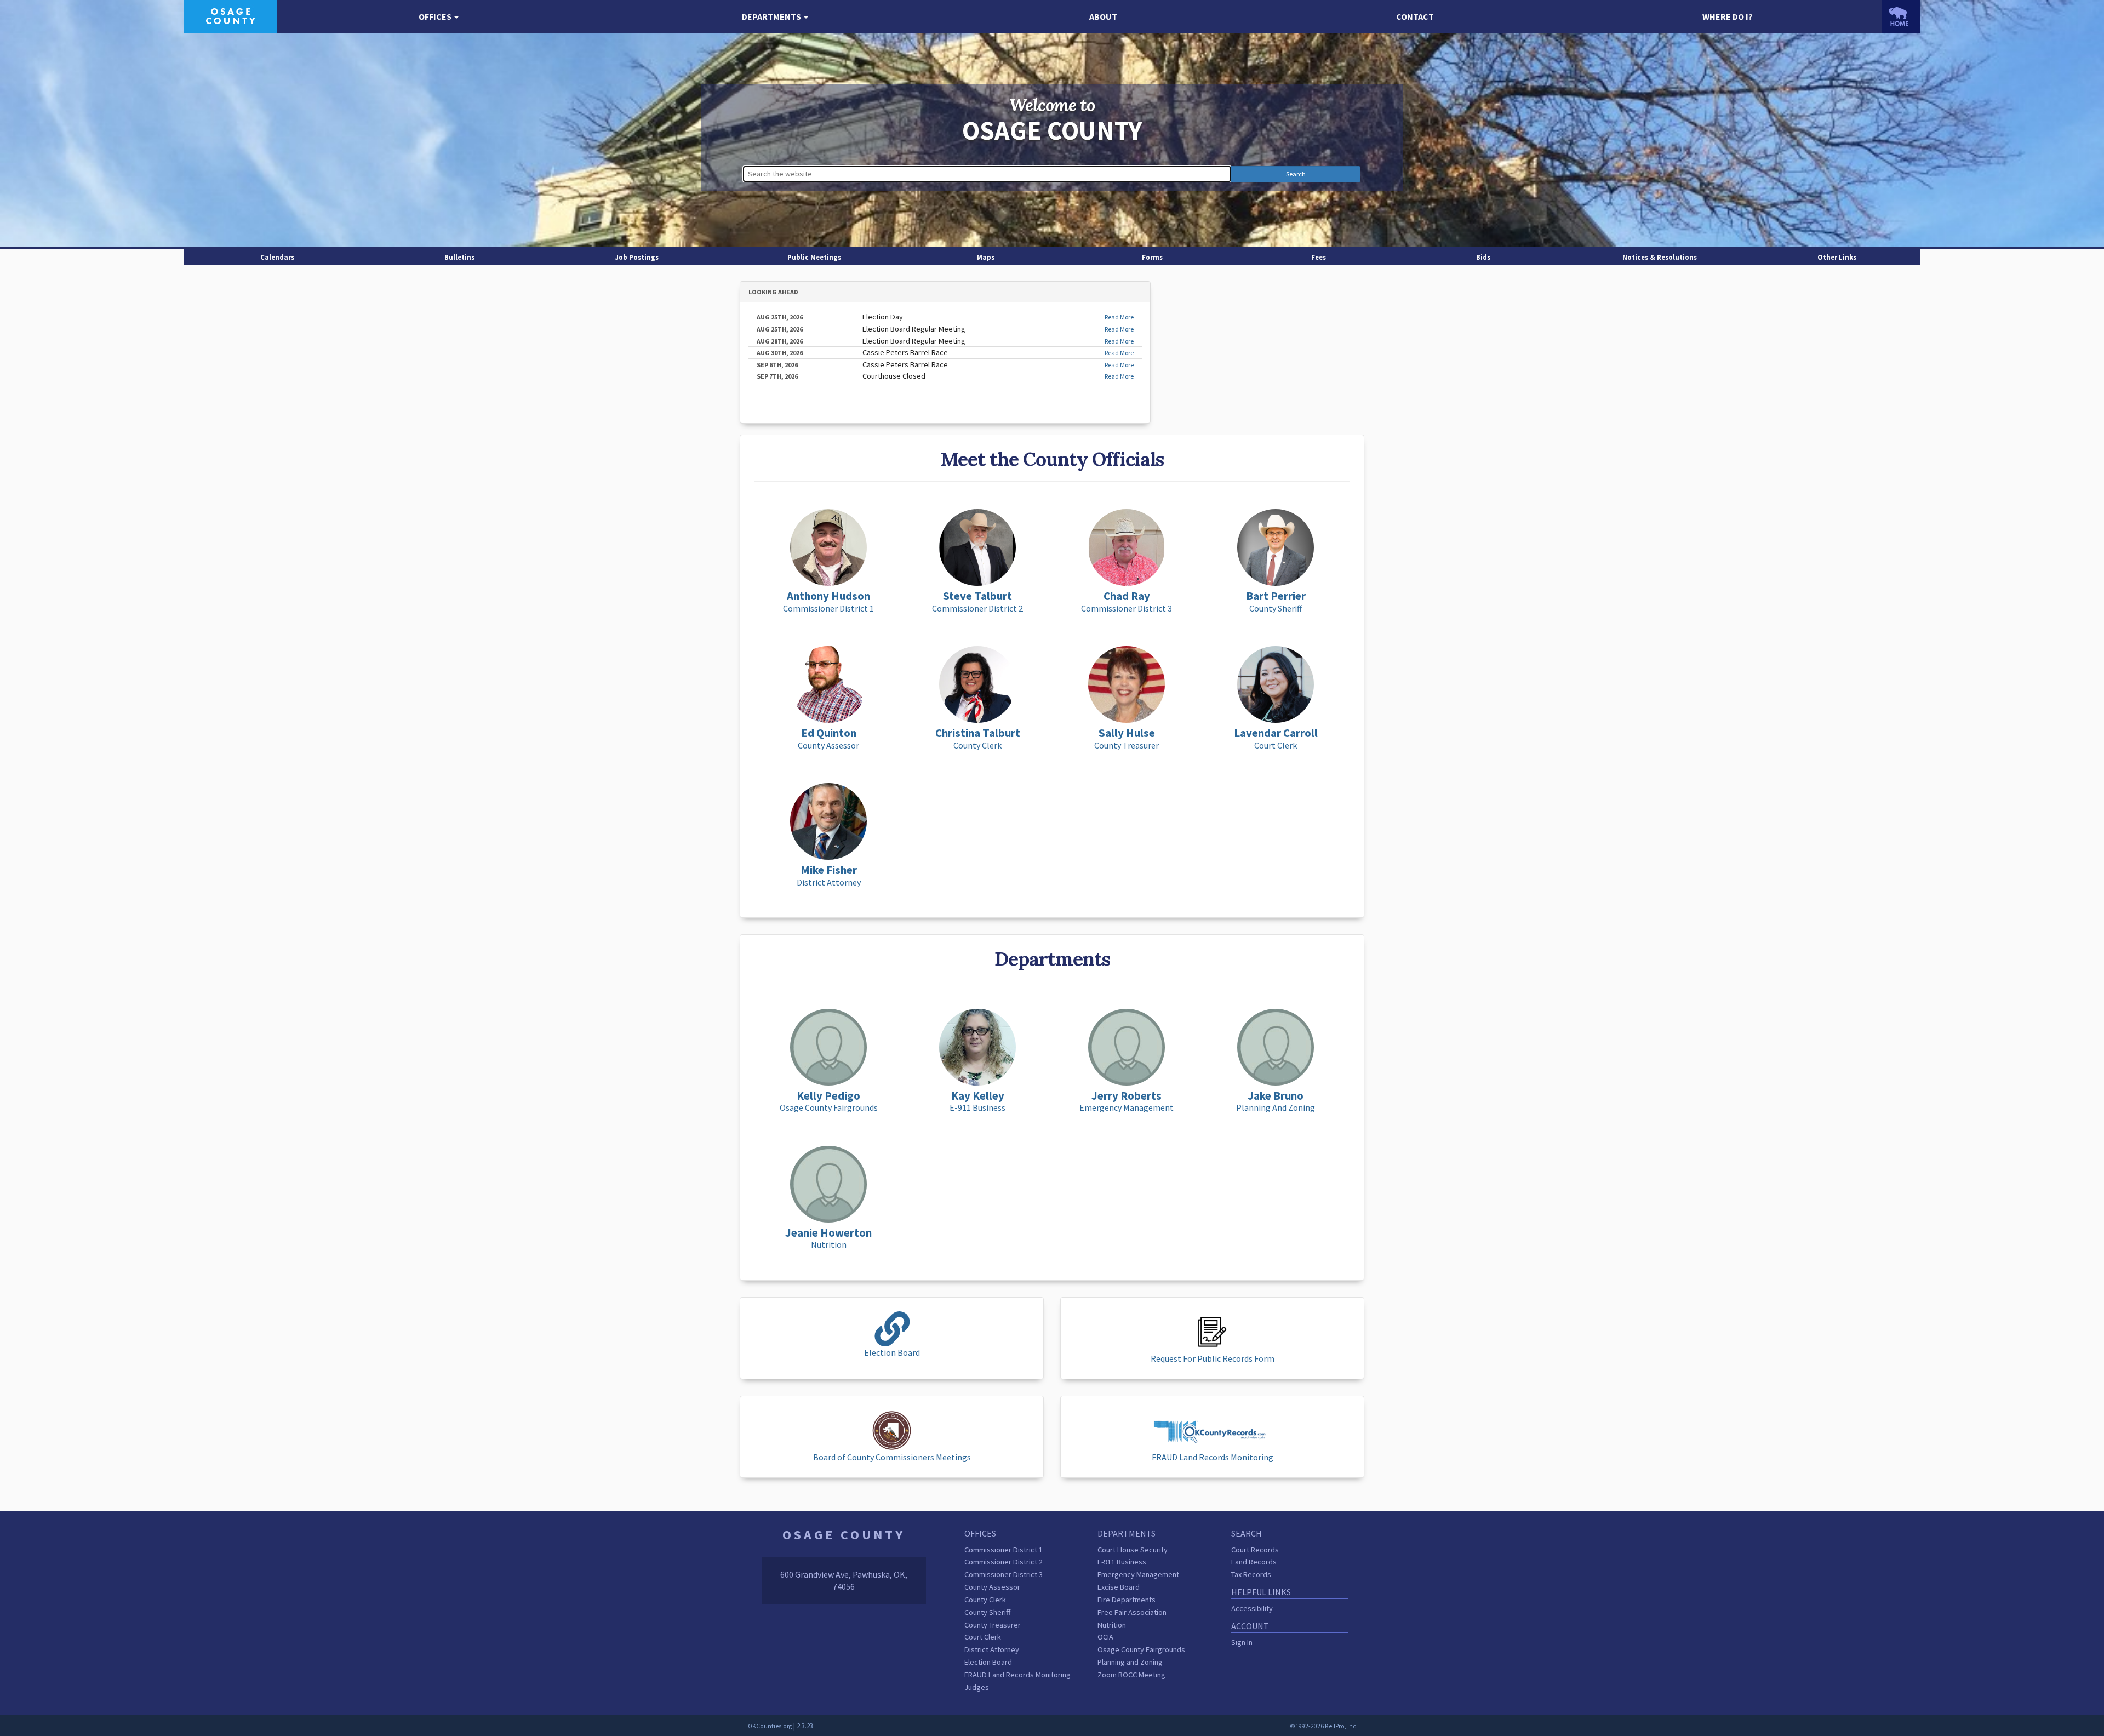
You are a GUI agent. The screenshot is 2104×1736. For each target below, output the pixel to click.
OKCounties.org (770, 1726)
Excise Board (1119, 1587)
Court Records (1255, 1550)
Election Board (988, 1662)
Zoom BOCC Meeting (1131, 1675)
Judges (977, 1687)
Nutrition (1112, 1625)
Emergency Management (1138, 1574)
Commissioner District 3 (1004, 1574)
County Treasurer (993, 1625)
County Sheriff (987, 1612)
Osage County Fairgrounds (1141, 1649)
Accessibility (1252, 1608)
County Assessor (992, 1587)
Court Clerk (983, 1637)
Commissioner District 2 (1004, 1562)
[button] (439, 17)
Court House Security (1133, 1550)
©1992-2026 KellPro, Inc (1323, 1726)
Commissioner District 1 (1004, 1550)
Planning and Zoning (1130, 1662)
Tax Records (1251, 1574)
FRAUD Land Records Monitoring (1017, 1675)
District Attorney (992, 1649)
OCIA (1105, 1637)
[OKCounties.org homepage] (1901, 16)
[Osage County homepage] (230, 15)
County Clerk (985, 1600)
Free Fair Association (1132, 1612)
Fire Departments (1127, 1600)
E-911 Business (1122, 1562)
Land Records (1254, 1562)
